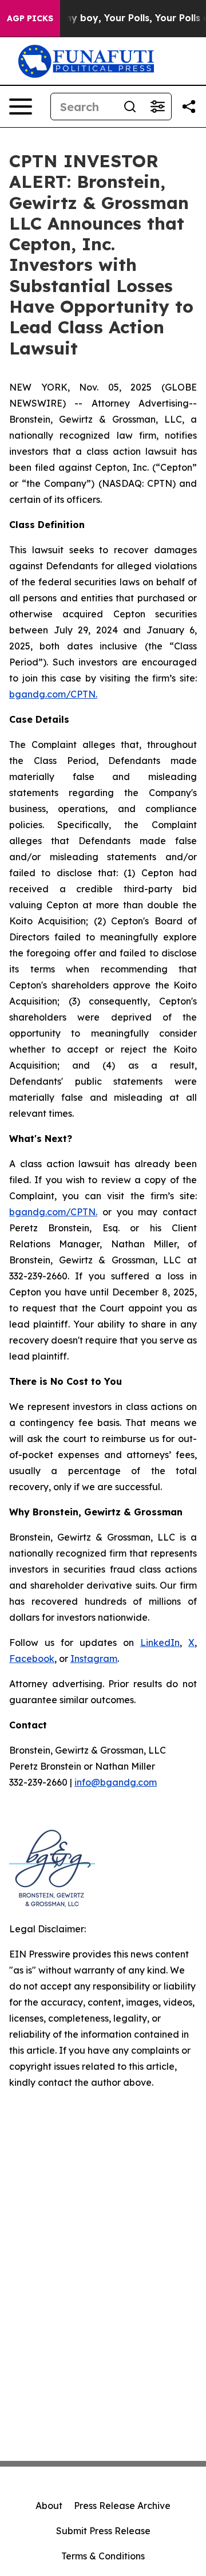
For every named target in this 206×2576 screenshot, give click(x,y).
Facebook (32, 1659)
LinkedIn (160, 1643)
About (49, 2506)
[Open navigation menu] (21, 107)
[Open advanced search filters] (157, 107)
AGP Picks (30, 18)
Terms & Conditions (103, 2556)
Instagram (94, 1659)
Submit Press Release (103, 2531)
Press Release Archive (122, 2506)
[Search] (130, 107)
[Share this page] (189, 107)
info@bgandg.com (116, 1782)
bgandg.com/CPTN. (53, 694)
